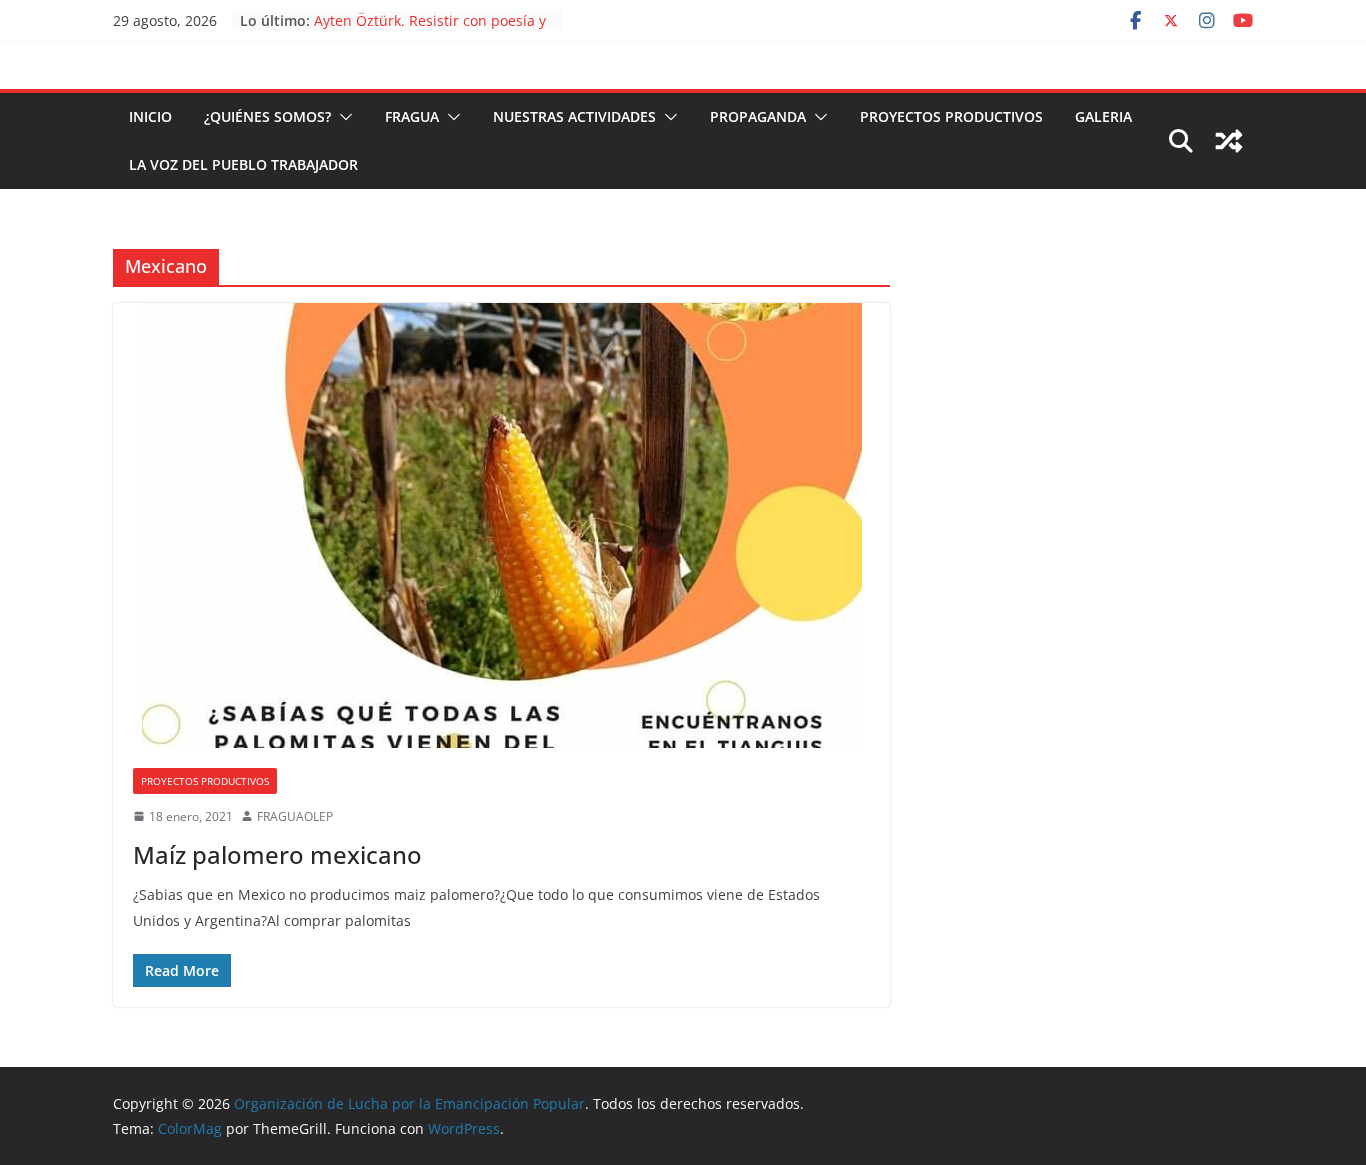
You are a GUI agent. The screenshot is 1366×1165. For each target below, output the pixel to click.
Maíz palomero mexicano (277, 854)
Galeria (1103, 116)
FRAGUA (412, 116)
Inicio (150, 116)
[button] (342, 117)
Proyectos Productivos (951, 116)
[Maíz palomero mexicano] (501, 525)
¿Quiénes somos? (267, 116)
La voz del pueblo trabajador (243, 164)
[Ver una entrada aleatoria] (1229, 141)
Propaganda (758, 116)
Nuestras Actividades (574, 116)
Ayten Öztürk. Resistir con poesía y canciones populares (430, 30)
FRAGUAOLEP (295, 816)
